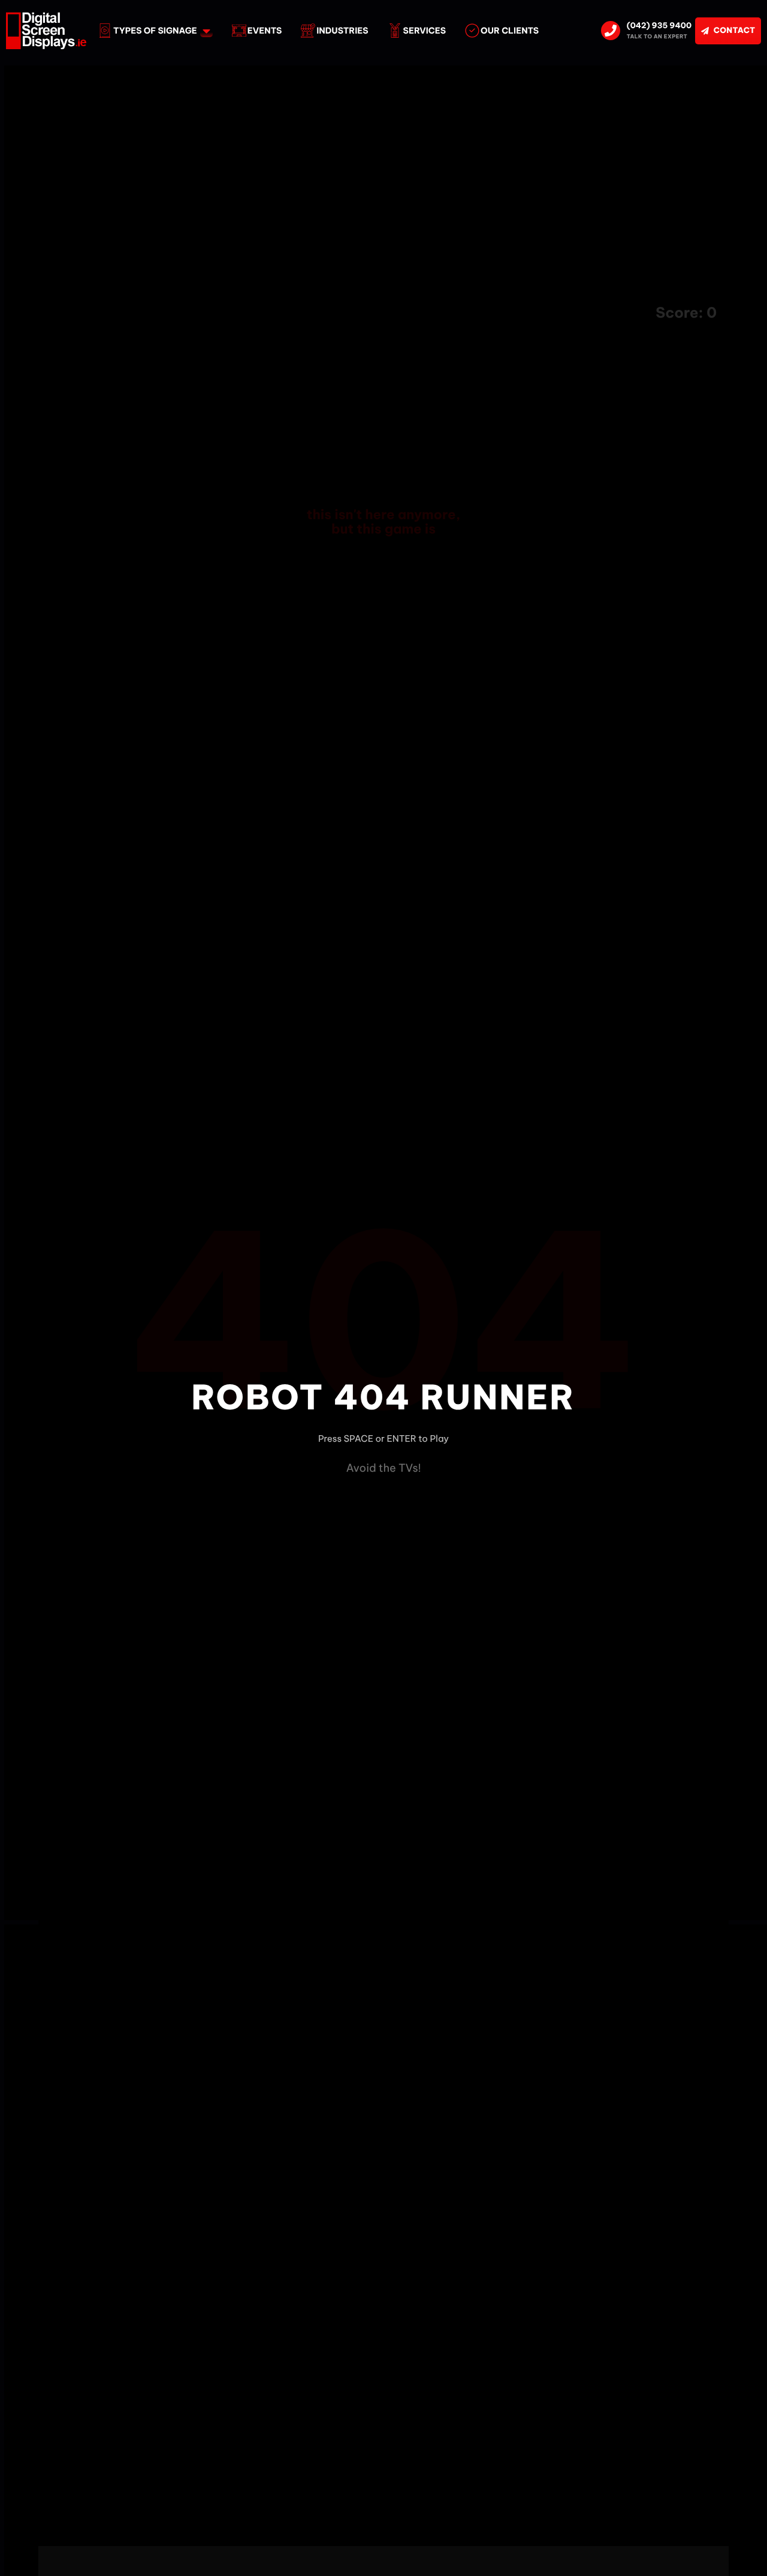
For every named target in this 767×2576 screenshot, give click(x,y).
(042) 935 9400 (659, 26)
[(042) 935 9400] (611, 31)
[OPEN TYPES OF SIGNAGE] (206, 31)
